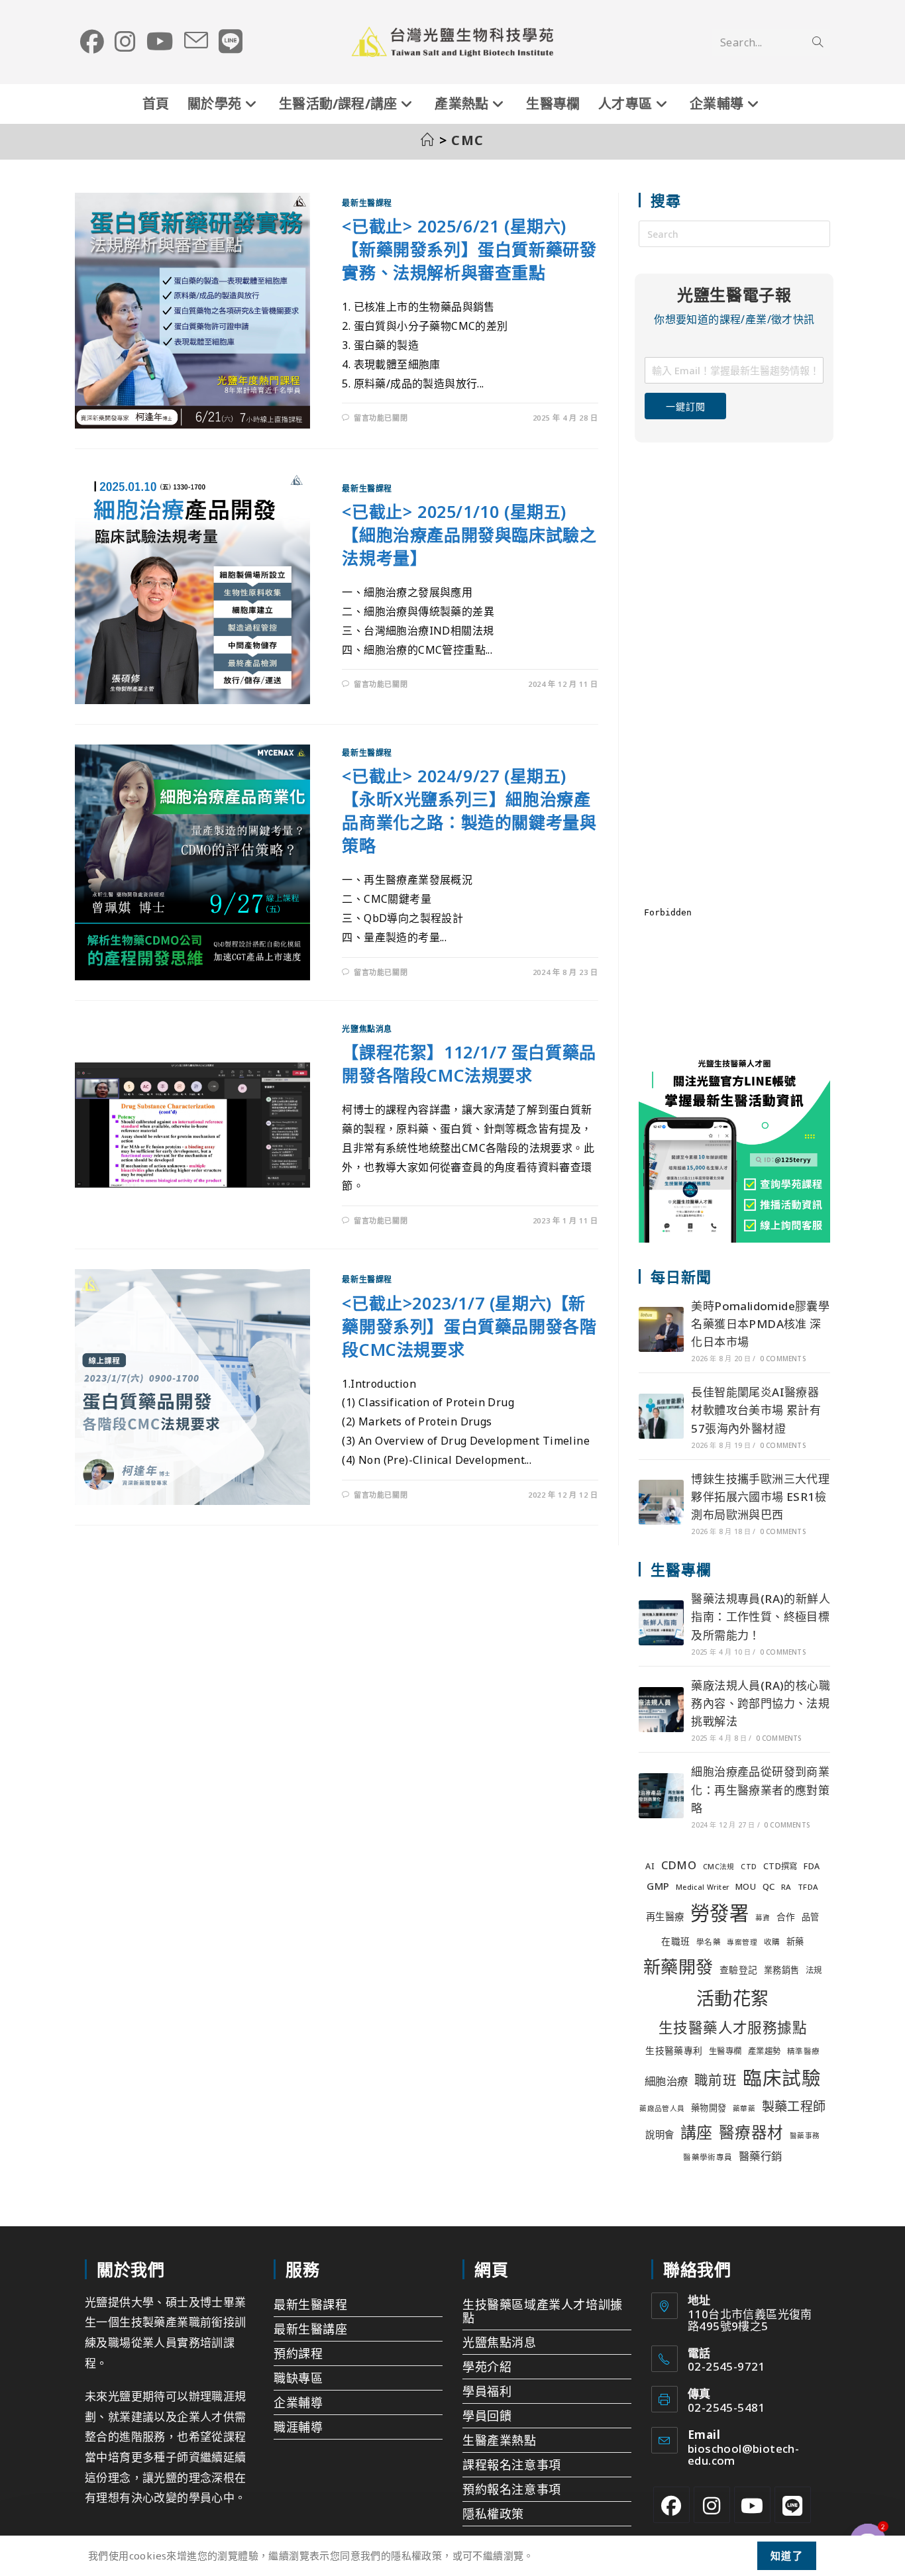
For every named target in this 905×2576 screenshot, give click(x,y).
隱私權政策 (493, 2514)
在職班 (675, 1941)
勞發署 (719, 1913)
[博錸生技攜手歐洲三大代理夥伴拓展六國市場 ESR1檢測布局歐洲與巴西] (661, 1502)
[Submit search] (818, 42)
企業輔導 (298, 2402)
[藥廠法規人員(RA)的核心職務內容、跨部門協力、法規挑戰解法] (661, 1710)
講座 (697, 2132)
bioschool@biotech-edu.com (743, 2454)
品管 (811, 1917)
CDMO (679, 1865)
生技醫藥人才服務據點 (733, 2027)
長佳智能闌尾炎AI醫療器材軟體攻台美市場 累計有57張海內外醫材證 (756, 1410)
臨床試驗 (782, 2078)
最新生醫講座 (311, 2329)
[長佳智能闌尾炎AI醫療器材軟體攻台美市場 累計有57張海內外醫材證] (661, 1416)
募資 (763, 1918)
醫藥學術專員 (708, 2157)
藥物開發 (709, 2108)
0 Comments (783, 1359)
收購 (772, 1942)
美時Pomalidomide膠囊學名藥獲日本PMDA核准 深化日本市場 (760, 1324)
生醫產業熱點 (500, 2440)
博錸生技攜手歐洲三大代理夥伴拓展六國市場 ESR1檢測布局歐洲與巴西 (760, 1497)
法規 (814, 1970)
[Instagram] (712, 2505)
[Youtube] (752, 2505)
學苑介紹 (487, 2367)
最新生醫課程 (367, 203)
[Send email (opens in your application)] (196, 41)
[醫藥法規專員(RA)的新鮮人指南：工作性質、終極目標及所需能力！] (661, 1623)
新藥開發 (678, 1967)
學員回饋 (487, 2416)
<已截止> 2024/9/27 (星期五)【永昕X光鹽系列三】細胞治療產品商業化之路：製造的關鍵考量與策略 (469, 810)
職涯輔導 (298, 2427)
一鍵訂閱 (685, 406)
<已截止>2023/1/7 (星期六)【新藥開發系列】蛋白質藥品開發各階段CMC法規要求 (469, 1326)
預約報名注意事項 (512, 2489)
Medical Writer (703, 1887)
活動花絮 (733, 1998)
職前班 (716, 2080)
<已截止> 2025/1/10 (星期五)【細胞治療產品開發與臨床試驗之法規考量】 (469, 535)
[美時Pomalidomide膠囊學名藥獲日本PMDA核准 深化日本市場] (661, 1329)
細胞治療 (666, 2081)
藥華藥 (744, 2108)
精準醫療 (804, 2051)
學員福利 (487, 2391)
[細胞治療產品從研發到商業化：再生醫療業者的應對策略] (661, 1796)
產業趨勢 (765, 2051)
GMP (658, 1886)
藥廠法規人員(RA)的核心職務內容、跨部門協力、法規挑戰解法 (761, 1703)
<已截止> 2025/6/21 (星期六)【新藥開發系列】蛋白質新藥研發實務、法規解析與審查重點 (469, 249)
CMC (468, 140)
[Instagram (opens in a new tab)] (125, 42)
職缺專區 (298, 2378)
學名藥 (709, 1942)
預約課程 (298, 2353)
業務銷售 (782, 1970)
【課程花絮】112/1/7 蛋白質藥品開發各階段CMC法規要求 (469, 1063)
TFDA (808, 1887)
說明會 (660, 2135)
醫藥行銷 (761, 2156)
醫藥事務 (805, 2136)
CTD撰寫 (780, 1866)
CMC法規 (719, 1867)
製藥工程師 (794, 2106)
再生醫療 (665, 1917)
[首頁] (428, 140)
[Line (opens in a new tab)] (231, 42)
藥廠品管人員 (662, 2108)
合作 (786, 1917)
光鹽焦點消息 (367, 1029)
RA (786, 1887)
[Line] (793, 2505)
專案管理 (742, 1942)
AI (650, 1866)
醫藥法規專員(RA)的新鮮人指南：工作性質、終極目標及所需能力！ (761, 1617)
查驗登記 (739, 1970)
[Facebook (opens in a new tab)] (92, 42)
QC (769, 1886)
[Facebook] (671, 2505)
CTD (749, 1867)
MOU (746, 1887)
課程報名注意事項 (512, 2465)
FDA (812, 1866)
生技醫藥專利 (674, 2050)
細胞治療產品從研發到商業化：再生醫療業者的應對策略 (760, 1789)
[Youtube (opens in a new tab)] (160, 42)
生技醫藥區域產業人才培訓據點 (543, 2311)
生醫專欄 (725, 2051)
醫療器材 (751, 2132)
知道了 (787, 2555)
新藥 (795, 1941)
